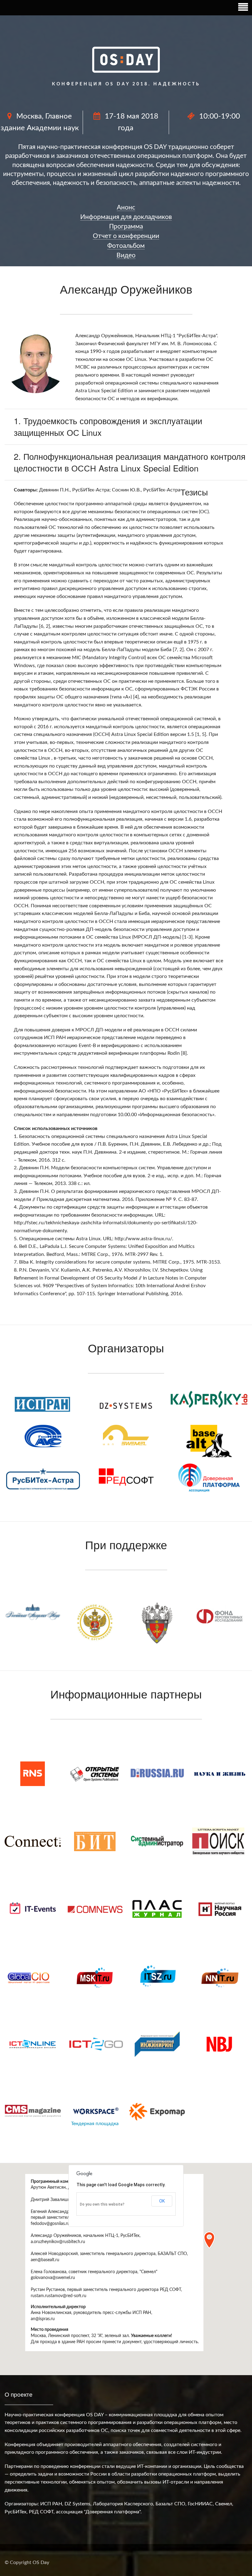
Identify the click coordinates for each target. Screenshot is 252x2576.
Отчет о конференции (126, 236)
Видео (126, 255)
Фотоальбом (126, 246)
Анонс (126, 207)
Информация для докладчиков (126, 217)
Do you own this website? (102, 2204)
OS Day (41, 2562)
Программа (126, 227)
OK (162, 2201)
